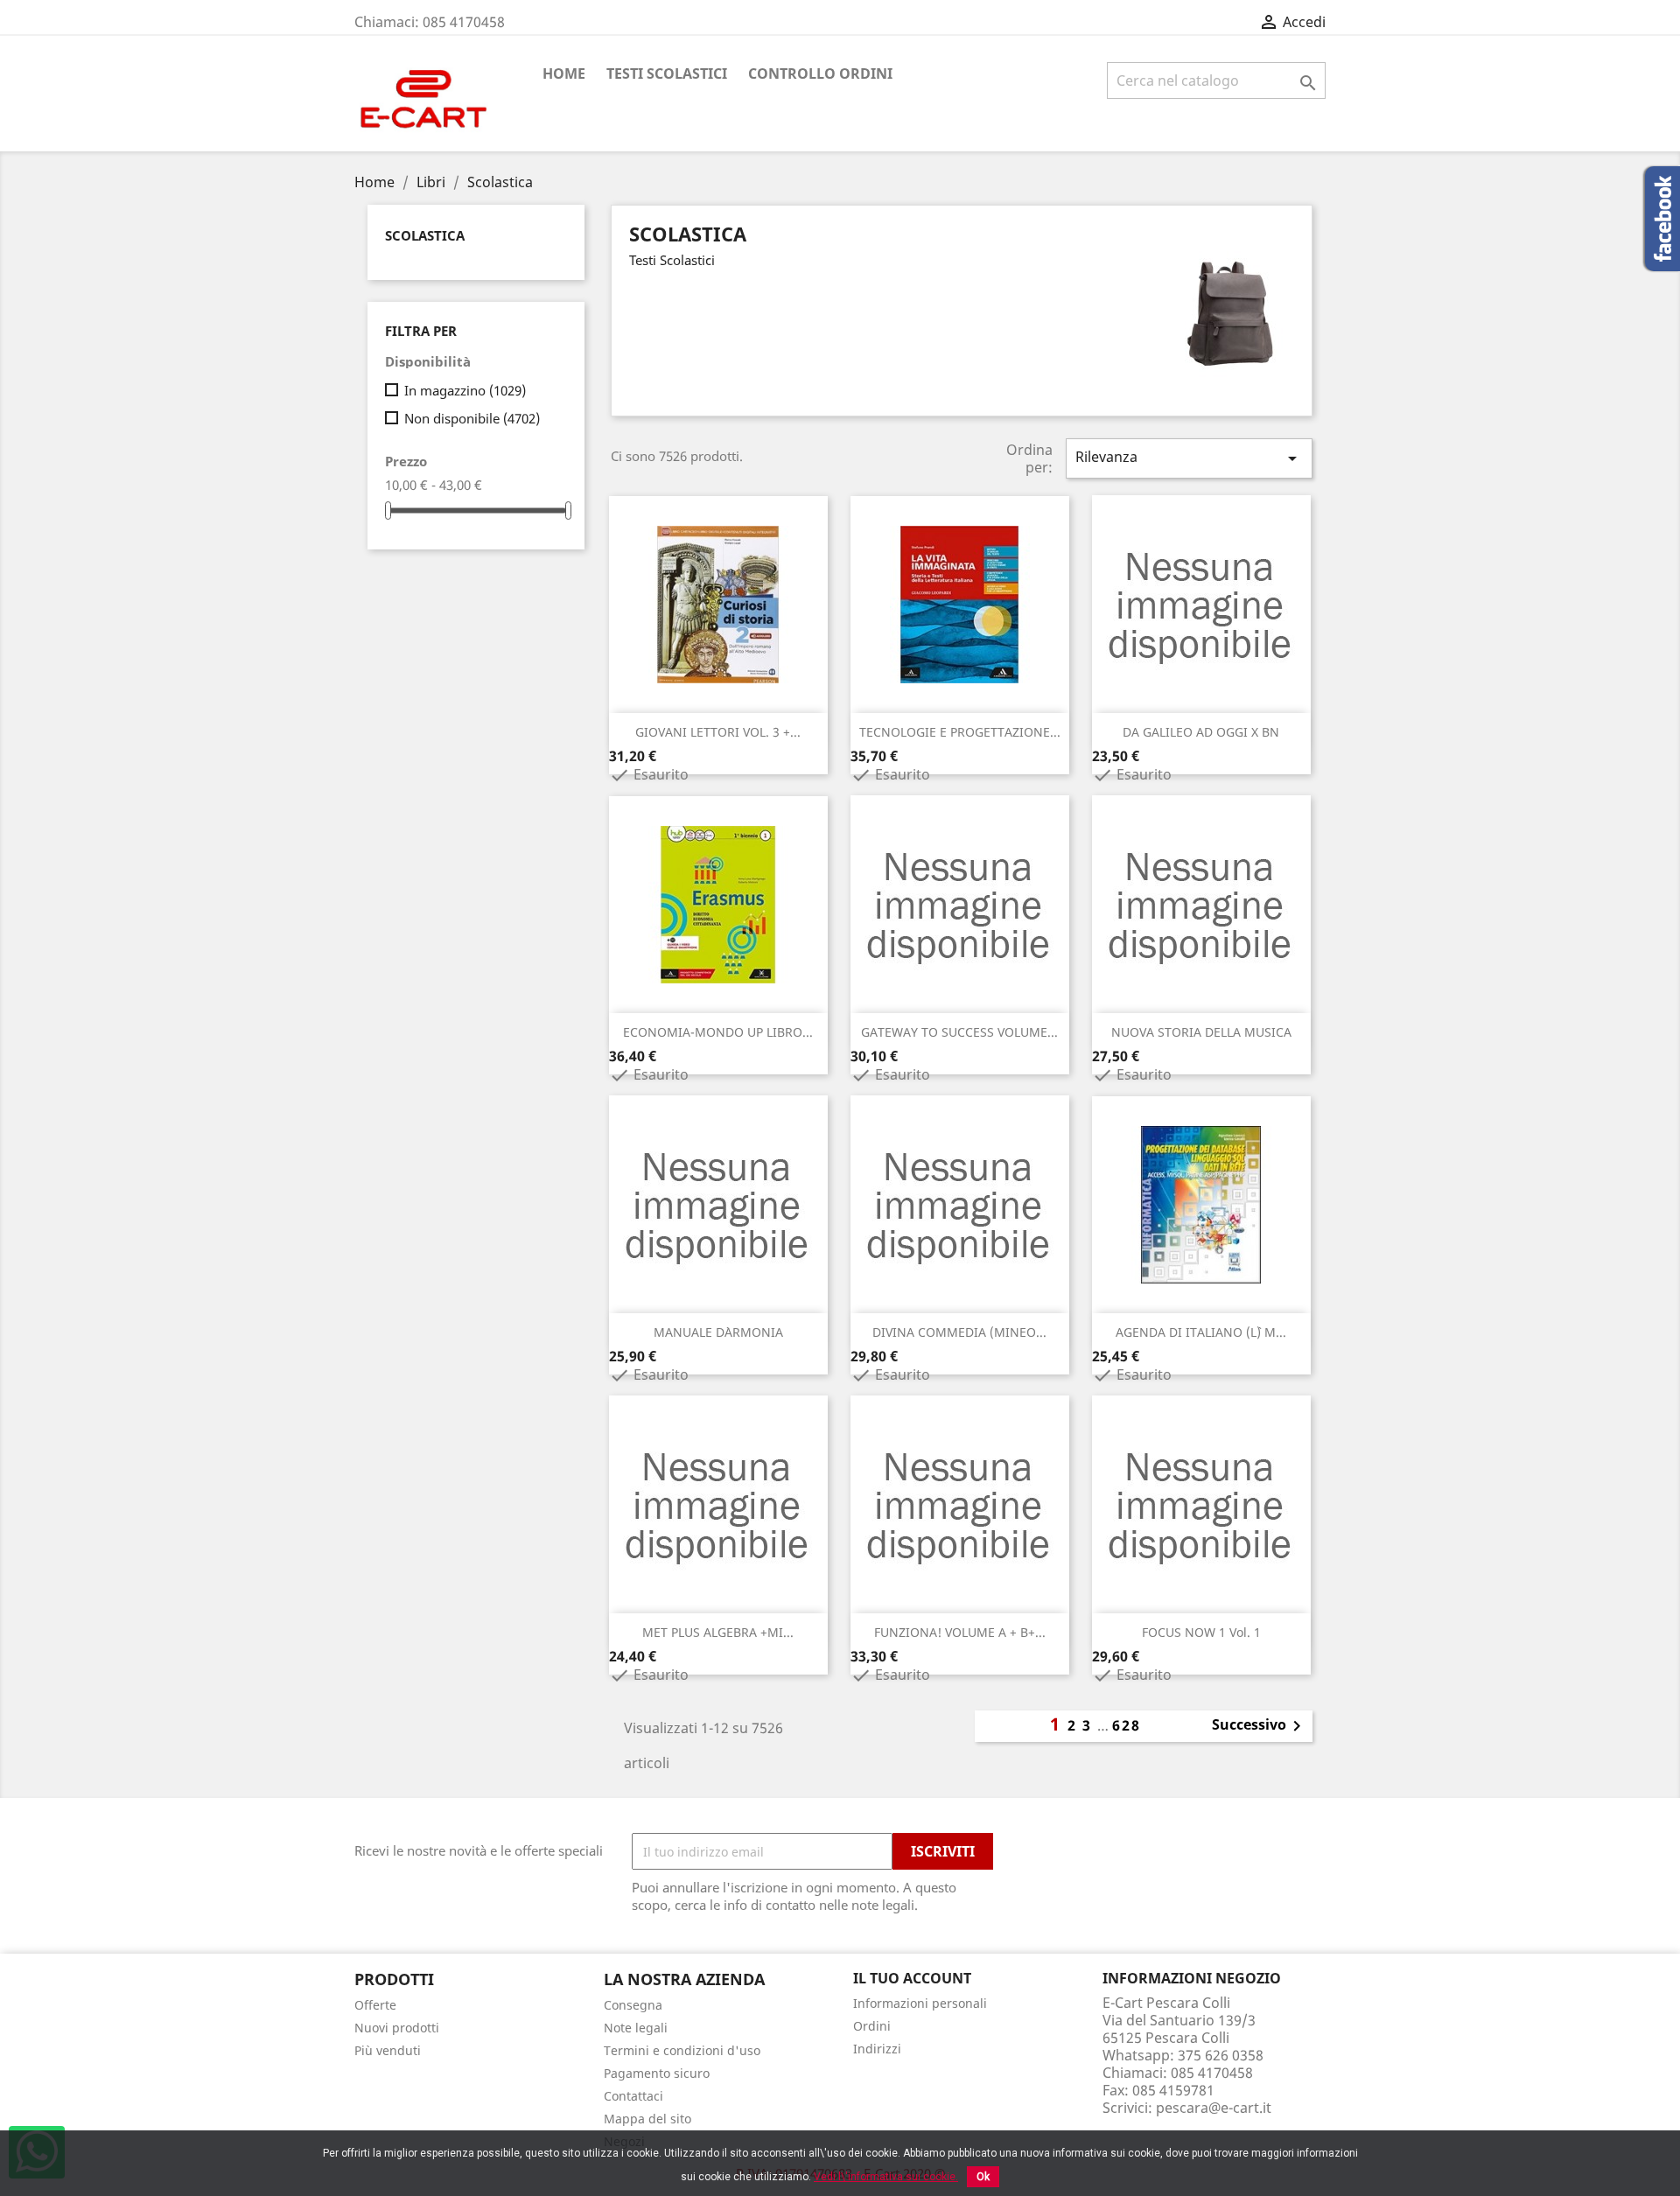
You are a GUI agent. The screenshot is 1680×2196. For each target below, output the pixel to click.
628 (1127, 1725)
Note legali (636, 2028)
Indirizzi (877, 2049)
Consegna (633, 2005)
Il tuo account (912, 1978)
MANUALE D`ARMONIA (718, 1332)
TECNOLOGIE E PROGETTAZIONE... (960, 732)
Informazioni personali (920, 2003)
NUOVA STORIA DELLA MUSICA (1201, 1032)
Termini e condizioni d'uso (682, 2050)
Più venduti (388, 2050)
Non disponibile (472, 418)
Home (564, 73)
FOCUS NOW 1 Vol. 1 (1201, 1632)
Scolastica (425, 235)
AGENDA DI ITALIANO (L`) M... (1201, 1332)
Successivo (1260, 1726)
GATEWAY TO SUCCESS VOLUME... (959, 1032)
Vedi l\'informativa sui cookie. (886, 2177)
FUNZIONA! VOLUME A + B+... (960, 1632)
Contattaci (633, 2096)
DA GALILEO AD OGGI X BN (1201, 732)
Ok (983, 2177)
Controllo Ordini (820, 73)
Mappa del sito (647, 2119)
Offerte (375, 2005)
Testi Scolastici (667, 73)
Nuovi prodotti (397, 2028)
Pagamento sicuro (657, 2073)
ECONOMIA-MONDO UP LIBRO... (718, 1032)
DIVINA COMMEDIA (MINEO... (959, 1332)
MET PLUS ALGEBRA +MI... (718, 1632)
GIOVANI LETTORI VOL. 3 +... (718, 732)
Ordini (872, 2026)
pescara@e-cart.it (1214, 2108)
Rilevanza (1189, 458)
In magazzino (465, 390)
